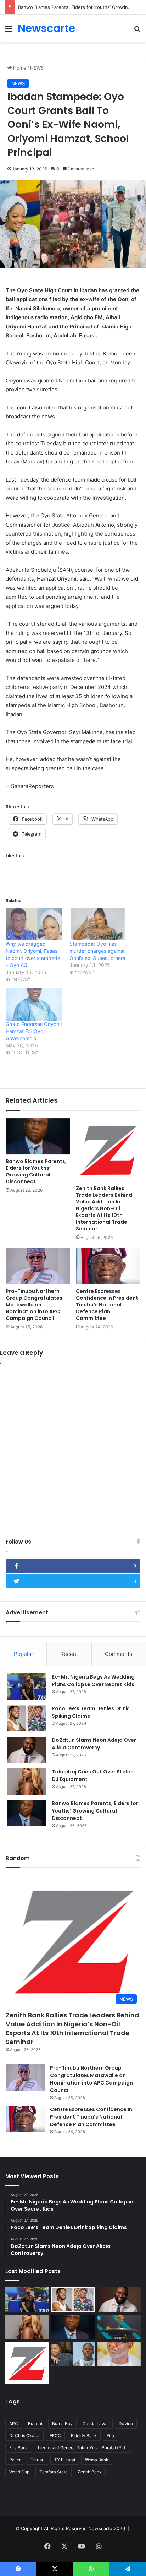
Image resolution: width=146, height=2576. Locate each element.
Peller (15, 2460)
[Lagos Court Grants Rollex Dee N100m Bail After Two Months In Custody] (73, 2354)
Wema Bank (97, 2460)
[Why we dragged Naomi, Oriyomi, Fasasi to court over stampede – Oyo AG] (34, 924)
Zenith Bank (90, 2472)
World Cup (19, 2472)
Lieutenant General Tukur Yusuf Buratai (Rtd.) (83, 2448)
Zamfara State (54, 2472)
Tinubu (37, 2460)
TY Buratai (65, 2460)
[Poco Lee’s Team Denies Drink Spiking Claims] (27, 1718)
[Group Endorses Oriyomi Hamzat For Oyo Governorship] (34, 1004)
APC (14, 2423)
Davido (126, 2423)
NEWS (37, 68)
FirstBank (19, 2448)
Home (19, 68)
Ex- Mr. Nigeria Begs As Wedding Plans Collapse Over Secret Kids (93, 1681)
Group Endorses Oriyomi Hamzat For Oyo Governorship (34, 1031)
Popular (24, 1654)
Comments (119, 1654)
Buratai (35, 2423)
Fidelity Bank (84, 2436)
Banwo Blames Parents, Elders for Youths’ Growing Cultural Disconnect (36, 1171)
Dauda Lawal (96, 2423)
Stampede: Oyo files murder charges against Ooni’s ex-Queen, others (97, 951)
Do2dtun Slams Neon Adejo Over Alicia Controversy (94, 1744)
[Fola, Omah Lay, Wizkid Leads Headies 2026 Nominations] (119, 2327)
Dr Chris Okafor (24, 2436)
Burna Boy (62, 2423)
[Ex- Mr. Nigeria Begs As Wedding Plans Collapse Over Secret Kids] (27, 1687)
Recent (69, 1654)
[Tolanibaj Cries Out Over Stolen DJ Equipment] (27, 1781)
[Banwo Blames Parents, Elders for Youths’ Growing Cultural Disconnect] (38, 1137)
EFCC (55, 2436)
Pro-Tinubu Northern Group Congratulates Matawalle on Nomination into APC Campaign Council (34, 1305)
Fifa (110, 2436)
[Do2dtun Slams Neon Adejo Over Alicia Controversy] (27, 1750)
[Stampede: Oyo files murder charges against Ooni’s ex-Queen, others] (98, 924)
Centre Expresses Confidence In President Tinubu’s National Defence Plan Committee (107, 1305)
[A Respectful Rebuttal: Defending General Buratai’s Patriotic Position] (119, 2354)
